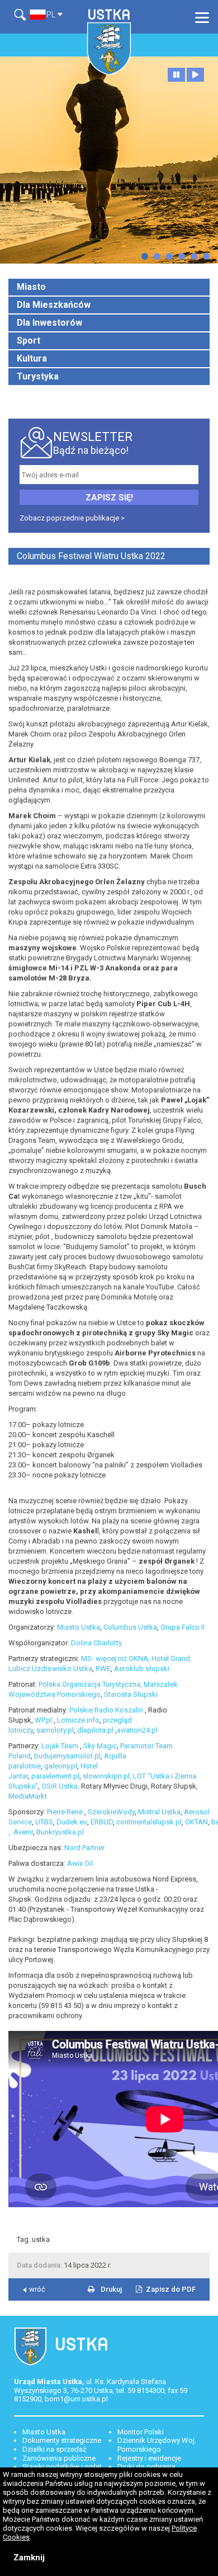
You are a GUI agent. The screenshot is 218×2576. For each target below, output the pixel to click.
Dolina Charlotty (96, 1643)
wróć (37, 2289)
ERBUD (102, 1822)
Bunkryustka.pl (60, 1832)
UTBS (44, 1822)
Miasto (31, 287)
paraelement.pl (55, 1776)
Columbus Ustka (130, 1627)
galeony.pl (61, 1766)
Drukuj (111, 2289)
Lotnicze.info (78, 1720)
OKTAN (196, 1822)
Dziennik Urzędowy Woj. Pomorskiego (157, 2445)
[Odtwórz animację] (195, 75)
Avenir (23, 1832)
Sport (29, 341)
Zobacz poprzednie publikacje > (72, 518)
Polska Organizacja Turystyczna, (90, 1684)
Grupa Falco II (183, 1627)
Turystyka (38, 376)
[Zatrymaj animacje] (176, 75)
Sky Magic (100, 1746)
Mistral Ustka (159, 1812)
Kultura (32, 358)
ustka (41, 2239)
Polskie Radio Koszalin (107, 1710)
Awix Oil (80, 1863)
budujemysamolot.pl (67, 1756)
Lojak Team (61, 1746)
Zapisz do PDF (171, 2289)
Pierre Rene (66, 1812)
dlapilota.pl (95, 1730)
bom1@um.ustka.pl (76, 2399)
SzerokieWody (111, 1812)
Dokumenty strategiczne (62, 2440)
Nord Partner (84, 1848)
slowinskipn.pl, (107, 1776)
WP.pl (44, 1720)
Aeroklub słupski (142, 1669)
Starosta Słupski (131, 1694)
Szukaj (22, 15)
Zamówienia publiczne (59, 2458)
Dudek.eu (72, 1822)
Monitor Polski (141, 2432)
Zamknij (29, 2558)
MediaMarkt (28, 1796)
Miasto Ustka (79, 1627)
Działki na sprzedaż (54, 2449)
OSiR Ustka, (60, 1786)
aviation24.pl (137, 1730)
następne (145, 256)
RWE (103, 1669)
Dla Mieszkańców (54, 305)
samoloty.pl (55, 1730)
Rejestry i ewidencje (149, 2458)
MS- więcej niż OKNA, (115, 1658)
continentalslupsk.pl (149, 1822)
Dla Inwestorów (49, 323)
